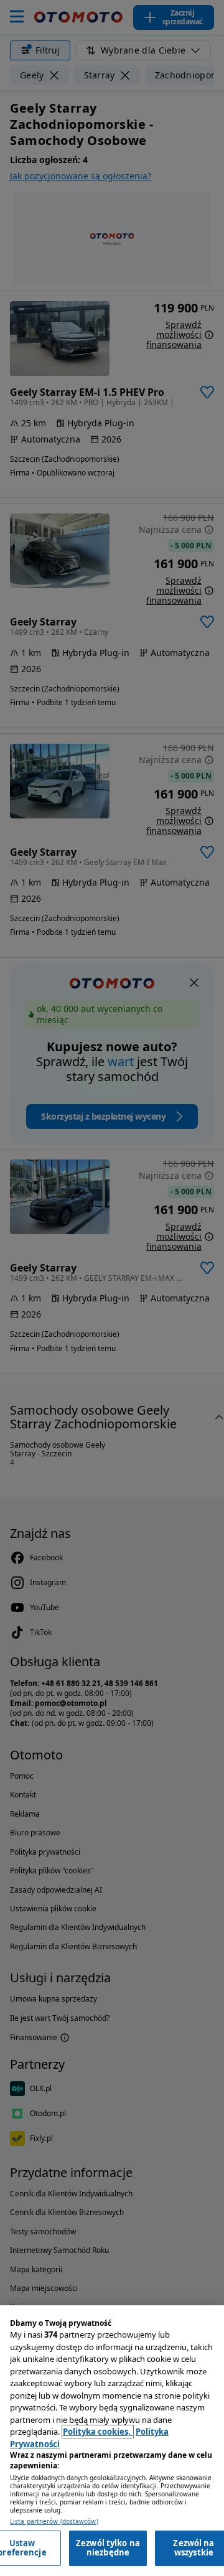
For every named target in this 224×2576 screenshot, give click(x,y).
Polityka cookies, (98, 2432)
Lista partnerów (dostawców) (54, 2522)
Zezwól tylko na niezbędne (108, 2548)
